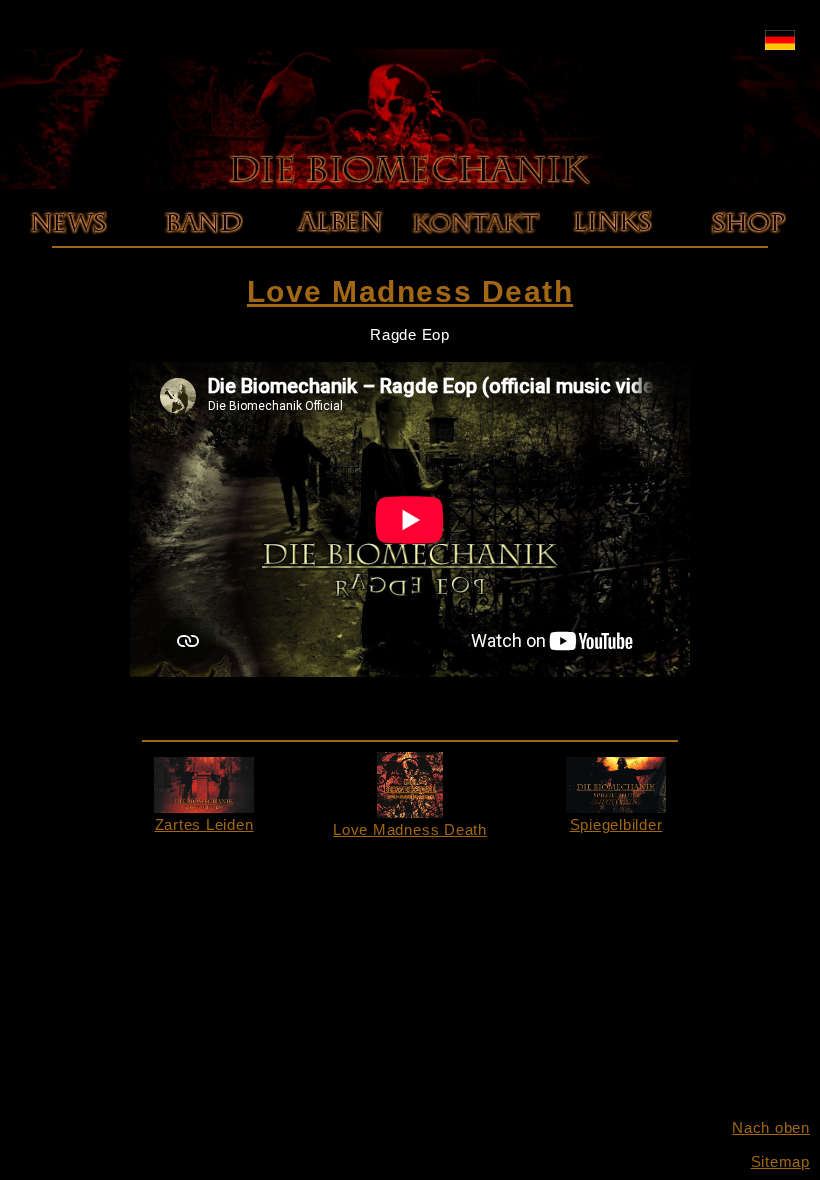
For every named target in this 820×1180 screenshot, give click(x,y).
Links (611, 247)
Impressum (476, 247)
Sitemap (780, 1161)
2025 (67, 247)
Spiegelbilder (616, 824)
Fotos (203, 264)
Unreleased (339, 298)
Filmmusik (339, 315)
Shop (747, 247)
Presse (204, 281)
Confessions (339, 281)
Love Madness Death (351, 247)
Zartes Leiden (204, 824)
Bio (203, 247)
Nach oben (771, 1127)
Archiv (67, 264)
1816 (339, 264)
